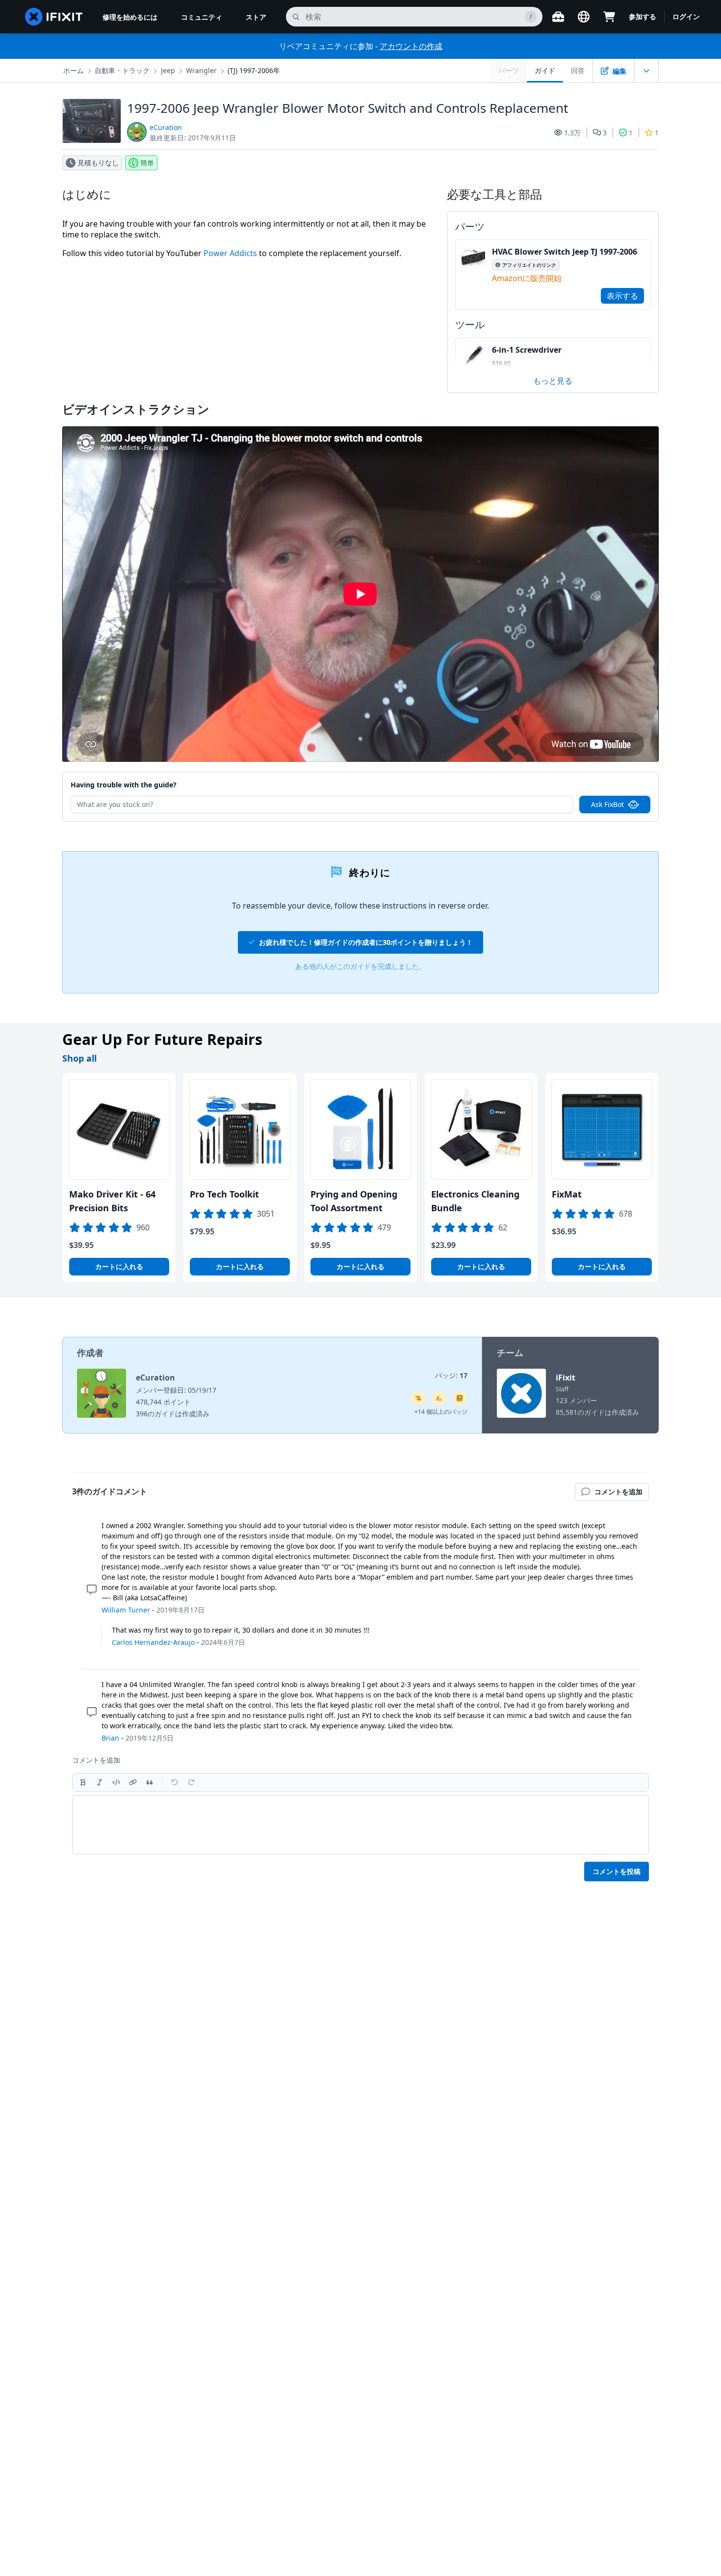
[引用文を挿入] (150, 1782)
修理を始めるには (130, 17)
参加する (643, 16)
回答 (578, 70)
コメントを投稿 (617, 1871)
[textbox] (360, 1825)
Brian (110, 1738)
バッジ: (451, 1375)
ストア (256, 17)
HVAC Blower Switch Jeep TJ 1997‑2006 (565, 252)
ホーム (74, 70)
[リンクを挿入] (133, 1782)
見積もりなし (98, 163)
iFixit (566, 1378)
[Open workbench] (558, 17)
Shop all (79, 1058)
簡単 (147, 163)
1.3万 (572, 133)
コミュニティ (202, 17)
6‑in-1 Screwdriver (527, 350)
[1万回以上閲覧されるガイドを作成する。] (418, 1398)
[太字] (83, 1782)
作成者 (90, 1353)
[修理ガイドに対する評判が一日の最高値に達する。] (460, 1398)
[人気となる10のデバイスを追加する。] (439, 1398)
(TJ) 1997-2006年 (254, 70)
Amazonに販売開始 (527, 278)
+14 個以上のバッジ (441, 1412)
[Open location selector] (584, 17)
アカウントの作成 (411, 46)
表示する (622, 296)
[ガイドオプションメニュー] (646, 71)
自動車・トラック (122, 70)
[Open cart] (609, 17)
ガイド (545, 70)
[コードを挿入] (116, 1782)
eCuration (166, 127)
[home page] (54, 17)
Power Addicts (230, 253)
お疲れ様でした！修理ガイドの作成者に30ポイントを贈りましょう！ (366, 942)
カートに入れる (119, 1266)
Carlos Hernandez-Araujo (153, 1642)
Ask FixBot (607, 804)
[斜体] (100, 1782)
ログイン (686, 16)
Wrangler (201, 70)
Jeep (168, 70)
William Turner (126, 1610)
